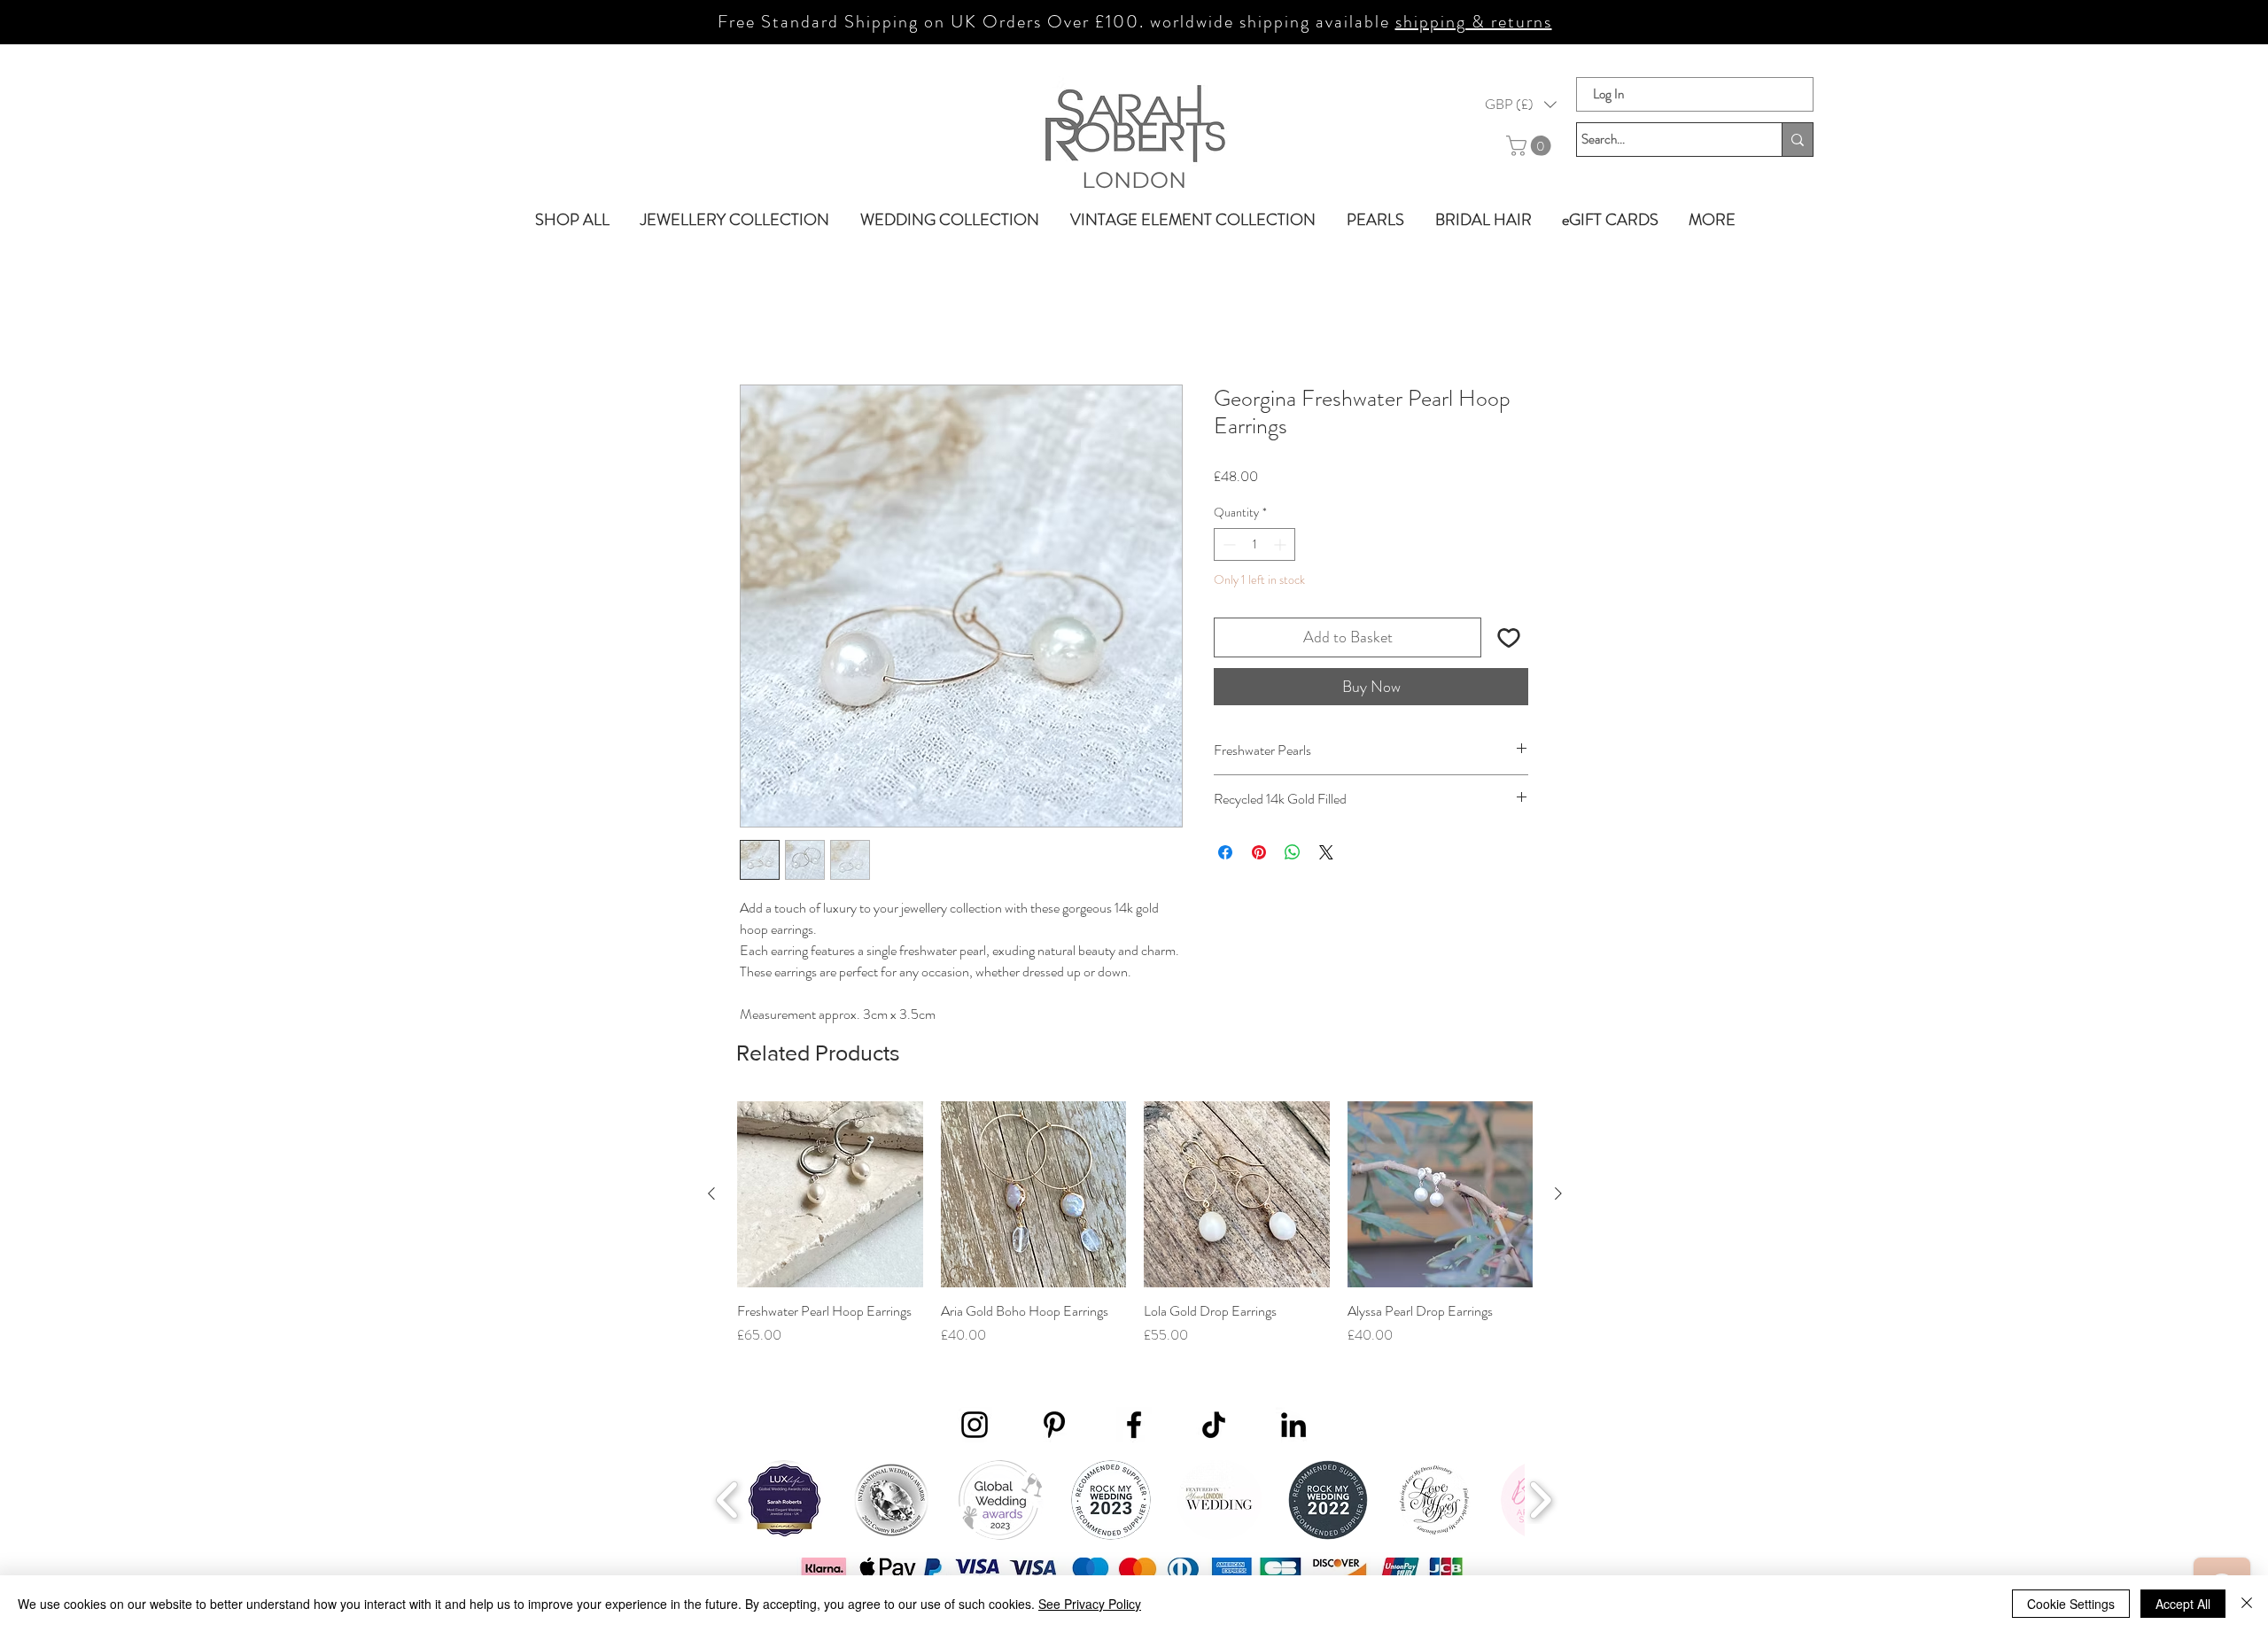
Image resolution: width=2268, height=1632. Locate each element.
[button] (1521, 105)
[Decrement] (1227, 544)
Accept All (2183, 1604)
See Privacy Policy (1090, 1604)
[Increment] (1282, 544)
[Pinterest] (1054, 1425)
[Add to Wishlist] (1508, 637)
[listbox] (1521, 105)
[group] (1135, 1233)
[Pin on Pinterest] (1259, 852)
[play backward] (728, 1500)
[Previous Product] (711, 1193)
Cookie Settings (2071, 1604)
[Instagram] (975, 1425)
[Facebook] (1134, 1425)
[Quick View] (830, 1194)
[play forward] (1540, 1500)
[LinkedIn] (1293, 1425)
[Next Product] (1558, 1193)
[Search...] (1797, 140)
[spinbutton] (1254, 544)
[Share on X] (1326, 852)
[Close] (2247, 1604)
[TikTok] (1214, 1425)
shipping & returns (1474, 22)
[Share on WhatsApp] (1293, 852)
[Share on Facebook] (1225, 852)
